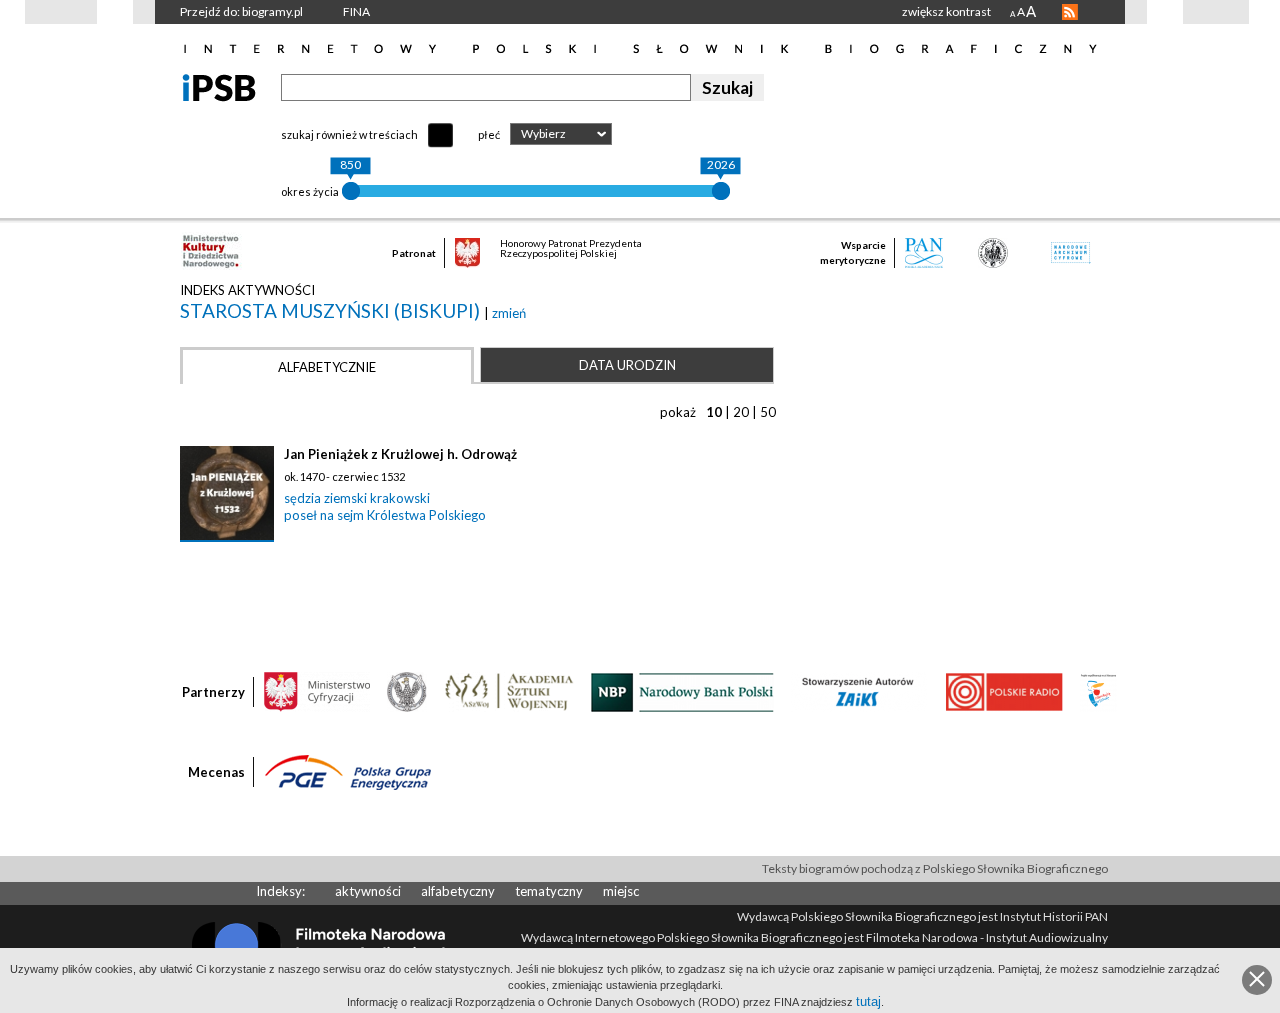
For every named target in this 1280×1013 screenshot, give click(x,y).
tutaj (868, 1001)
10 (714, 412)
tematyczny (549, 891)
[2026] (721, 191)
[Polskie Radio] (1003, 691)
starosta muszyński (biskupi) (332, 310)
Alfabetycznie (327, 367)
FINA (356, 11)
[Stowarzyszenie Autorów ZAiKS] (859, 691)
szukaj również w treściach (349, 134)
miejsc (621, 891)
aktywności (368, 891)
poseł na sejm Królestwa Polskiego (385, 515)
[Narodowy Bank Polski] (682, 691)
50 (768, 412)
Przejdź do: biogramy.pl (241, 11)
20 (741, 412)
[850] (351, 191)
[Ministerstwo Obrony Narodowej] (407, 691)
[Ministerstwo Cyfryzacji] (317, 691)
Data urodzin (627, 365)
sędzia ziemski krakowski (357, 498)
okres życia (310, 191)
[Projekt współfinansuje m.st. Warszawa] (1098, 691)
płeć (489, 134)
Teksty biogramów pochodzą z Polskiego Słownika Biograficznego (935, 868)
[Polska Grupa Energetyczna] (348, 771)
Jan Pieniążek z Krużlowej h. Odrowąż (400, 454)
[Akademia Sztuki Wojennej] (509, 691)
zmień (509, 313)
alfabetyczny (458, 891)
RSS (1070, 12)
